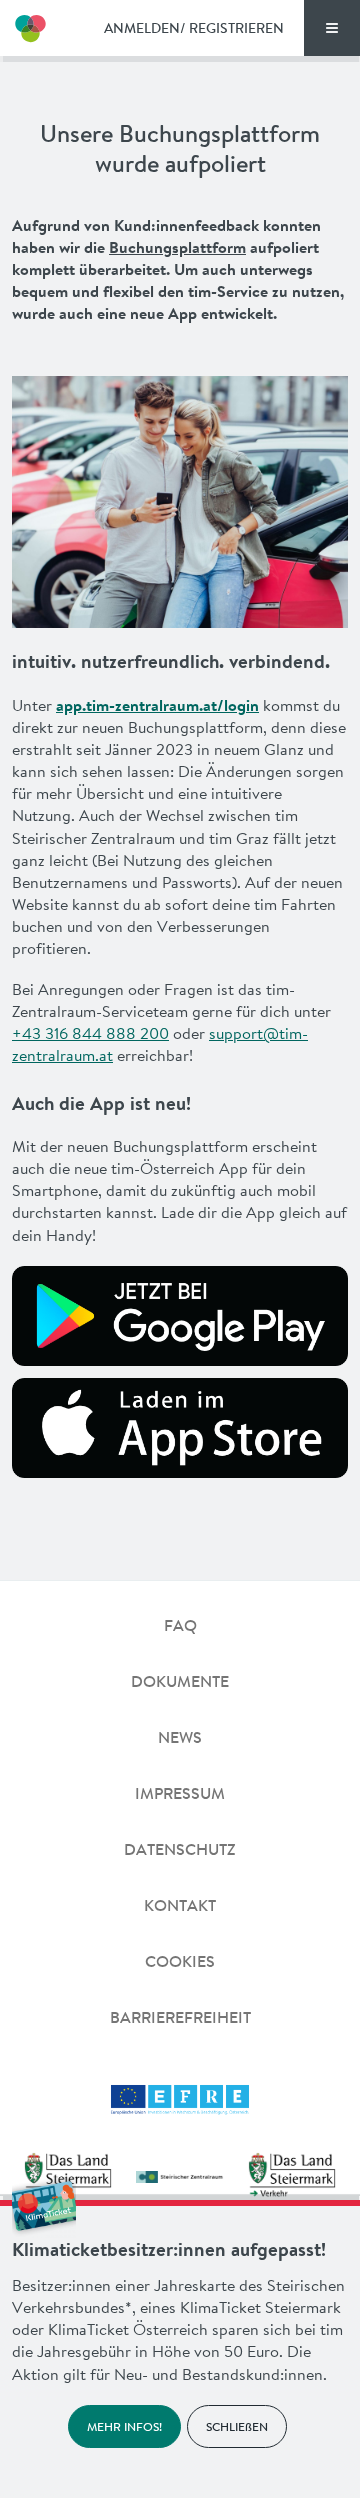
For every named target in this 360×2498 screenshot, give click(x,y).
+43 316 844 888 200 (90, 1033)
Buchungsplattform (177, 247)
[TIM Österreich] (30, 28)
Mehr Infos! (124, 2426)
